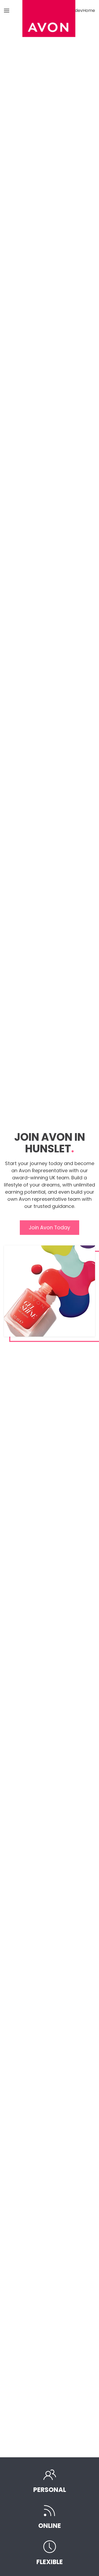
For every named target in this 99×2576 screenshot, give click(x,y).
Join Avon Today (49, 1228)
